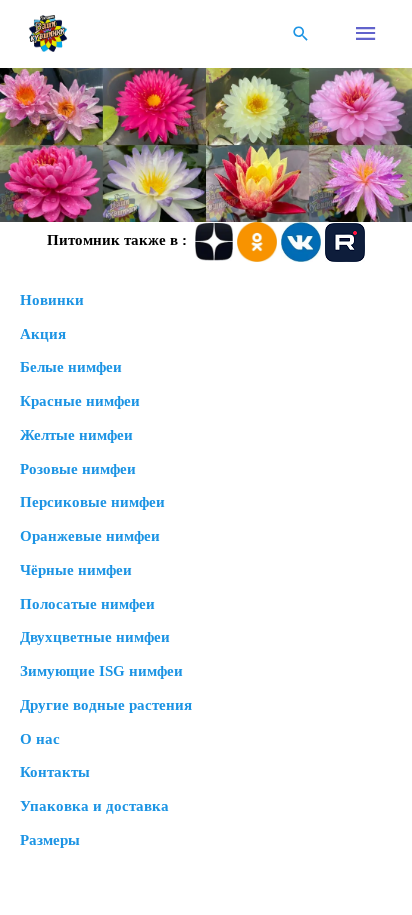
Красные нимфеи (80, 401)
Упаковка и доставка (94, 806)
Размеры (50, 840)
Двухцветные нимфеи (95, 637)
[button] (301, 33)
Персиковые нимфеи (92, 502)
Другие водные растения (106, 705)
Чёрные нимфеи (76, 570)
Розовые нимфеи (78, 469)
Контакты (55, 772)
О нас (40, 739)
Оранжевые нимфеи (90, 536)
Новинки (52, 300)
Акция (43, 334)
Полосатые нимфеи (87, 604)
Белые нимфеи (71, 367)
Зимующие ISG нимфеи (101, 671)
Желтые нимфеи (76, 435)
